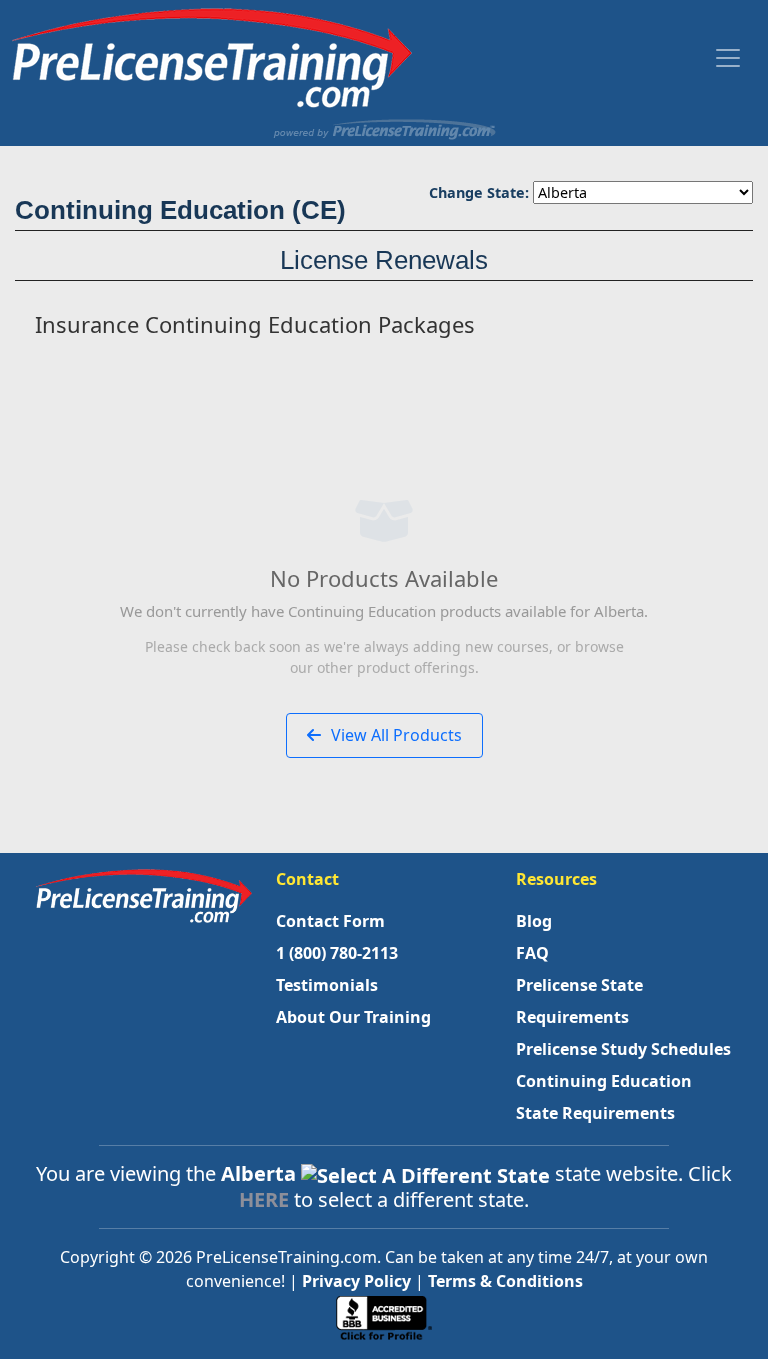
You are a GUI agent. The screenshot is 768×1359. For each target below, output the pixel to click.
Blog (534, 921)
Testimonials (327, 985)
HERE (264, 1199)
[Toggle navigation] (728, 58)
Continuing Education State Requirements (604, 1097)
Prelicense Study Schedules (623, 1049)
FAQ (532, 953)
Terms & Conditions (505, 1281)
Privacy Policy (356, 1281)
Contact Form (330, 921)
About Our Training (353, 1017)
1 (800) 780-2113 (337, 953)
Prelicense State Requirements (579, 1001)
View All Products (394, 735)
